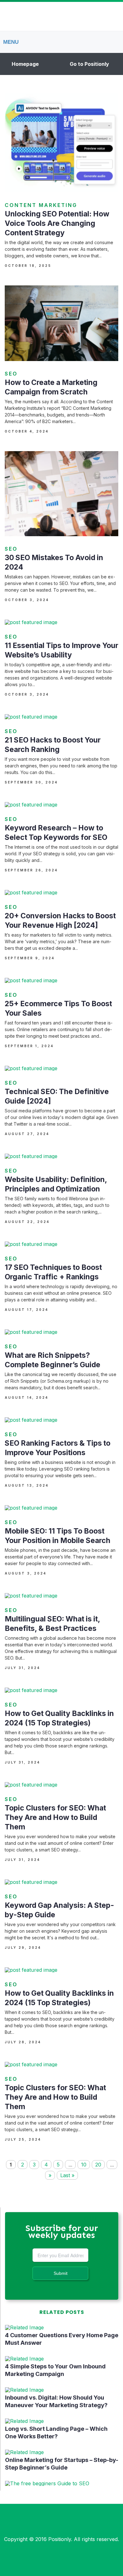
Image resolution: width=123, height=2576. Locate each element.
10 (84, 2165)
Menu (11, 42)
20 (98, 2165)
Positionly (60, 2539)
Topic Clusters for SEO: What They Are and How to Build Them (55, 1817)
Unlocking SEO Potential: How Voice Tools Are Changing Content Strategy (57, 223)
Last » (67, 2175)
